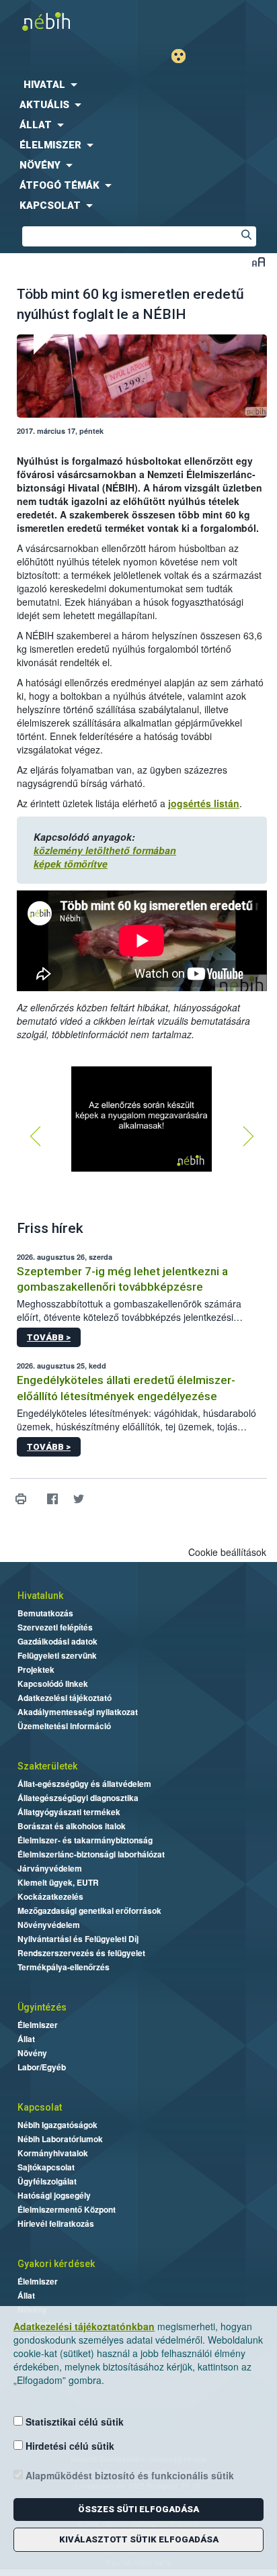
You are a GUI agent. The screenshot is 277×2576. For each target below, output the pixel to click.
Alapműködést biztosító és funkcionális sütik (128, 2475)
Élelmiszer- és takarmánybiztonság (85, 1840)
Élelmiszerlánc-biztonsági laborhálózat (91, 1854)
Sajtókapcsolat (46, 2167)
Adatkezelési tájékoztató (65, 1698)
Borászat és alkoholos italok (72, 1826)
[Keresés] (246, 236)
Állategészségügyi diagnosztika (78, 1798)
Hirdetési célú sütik (69, 2446)
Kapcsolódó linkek (53, 1684)
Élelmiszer (38, 2025)
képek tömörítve (71, 864)
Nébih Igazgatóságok (57, 2125)
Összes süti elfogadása (138, 2509)
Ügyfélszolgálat (47, 2181)
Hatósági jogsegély (54, 2195)
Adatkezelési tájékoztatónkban (84, 2326)
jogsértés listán (204, 803)
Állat (26, 2039)
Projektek (36, 1669)
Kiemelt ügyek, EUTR (58, 1882)
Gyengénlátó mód (184, 56)
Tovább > (49, 1337)
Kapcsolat (40, 2107)
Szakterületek (47, 1766)
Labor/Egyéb (42, 2067)
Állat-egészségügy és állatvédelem (84, 1784)
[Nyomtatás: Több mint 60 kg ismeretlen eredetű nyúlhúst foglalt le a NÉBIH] (21, 1499)
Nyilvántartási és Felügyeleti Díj (78, 1939)
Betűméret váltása (259, 262)
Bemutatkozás (45, 1613)
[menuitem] (138, 85)
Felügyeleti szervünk (57, 1655)
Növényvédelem (49, 1925)
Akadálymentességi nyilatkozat (78, 1712)
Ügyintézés (42, 2007)
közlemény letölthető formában (105, 850)
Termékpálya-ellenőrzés (64, 1967)
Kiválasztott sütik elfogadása (139, 2539)
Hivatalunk (40, 1596)
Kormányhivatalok (53, 2153)
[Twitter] (78, 1499)
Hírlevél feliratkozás (56, 2223)
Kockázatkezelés (50, 1896)
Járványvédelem (50, 1868)
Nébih (69, 21)
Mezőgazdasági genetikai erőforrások (89, 1911)
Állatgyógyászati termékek (69, 1812)
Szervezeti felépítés (55, 1627)
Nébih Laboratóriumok (60, 2139)
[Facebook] (52, 1499)
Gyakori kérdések (56, 2264)
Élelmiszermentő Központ (67, 2209)
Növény (32, 2053)
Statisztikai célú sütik (73, 2422)
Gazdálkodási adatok (57, 1641)
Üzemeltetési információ (64, 1726)
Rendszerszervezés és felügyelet (81, 1953)
